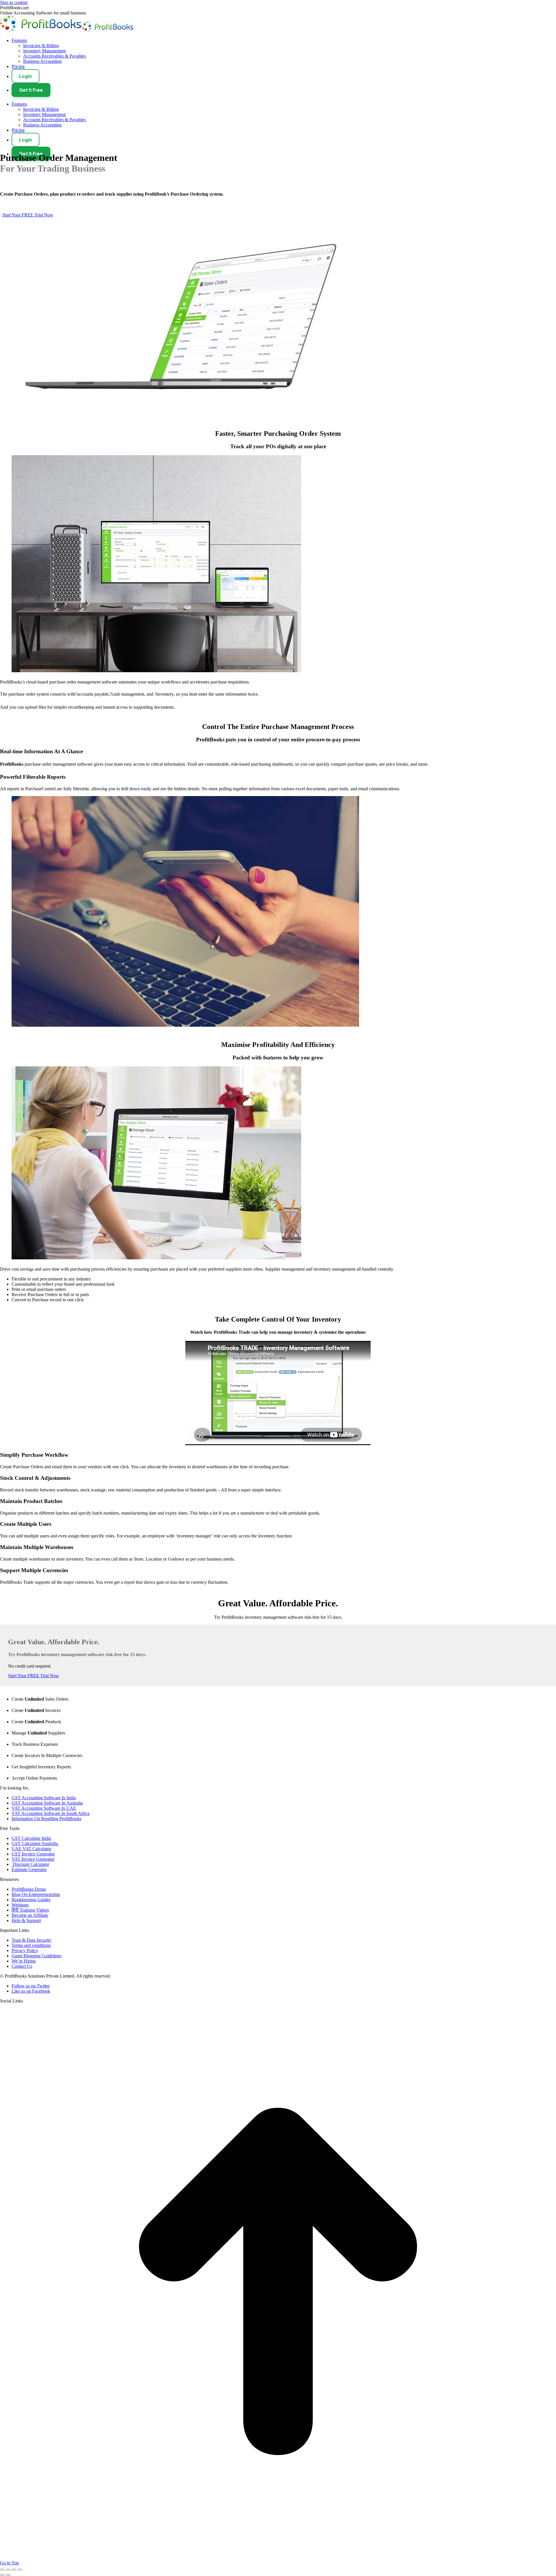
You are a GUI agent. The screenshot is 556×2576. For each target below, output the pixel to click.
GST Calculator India (31, 2448)
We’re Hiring (24, 2571)
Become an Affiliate (30, 2525)
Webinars (20, 2515)
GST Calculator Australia (35, 2453)
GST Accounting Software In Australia (47, 2413)
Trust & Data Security (32, 2550)
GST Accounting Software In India (44, 2407)
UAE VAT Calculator (31, 2458)
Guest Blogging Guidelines (36, 2565)
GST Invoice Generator (33, 2464)
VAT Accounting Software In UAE (44, 2418)
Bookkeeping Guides (31, 2509)
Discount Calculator (30, 2474)
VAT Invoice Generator (33, 2469)
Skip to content (14, 2)
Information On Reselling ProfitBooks (46, 2428)
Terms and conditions (31, 2555)
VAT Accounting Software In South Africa (51, 2423)
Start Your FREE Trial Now (34, 2276)
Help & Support (26, 2530)
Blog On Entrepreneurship (36, 2504)
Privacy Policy (25, 2560)
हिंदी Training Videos (30, 2520)
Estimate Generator (29, 2479)
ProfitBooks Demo (29, 2499)
